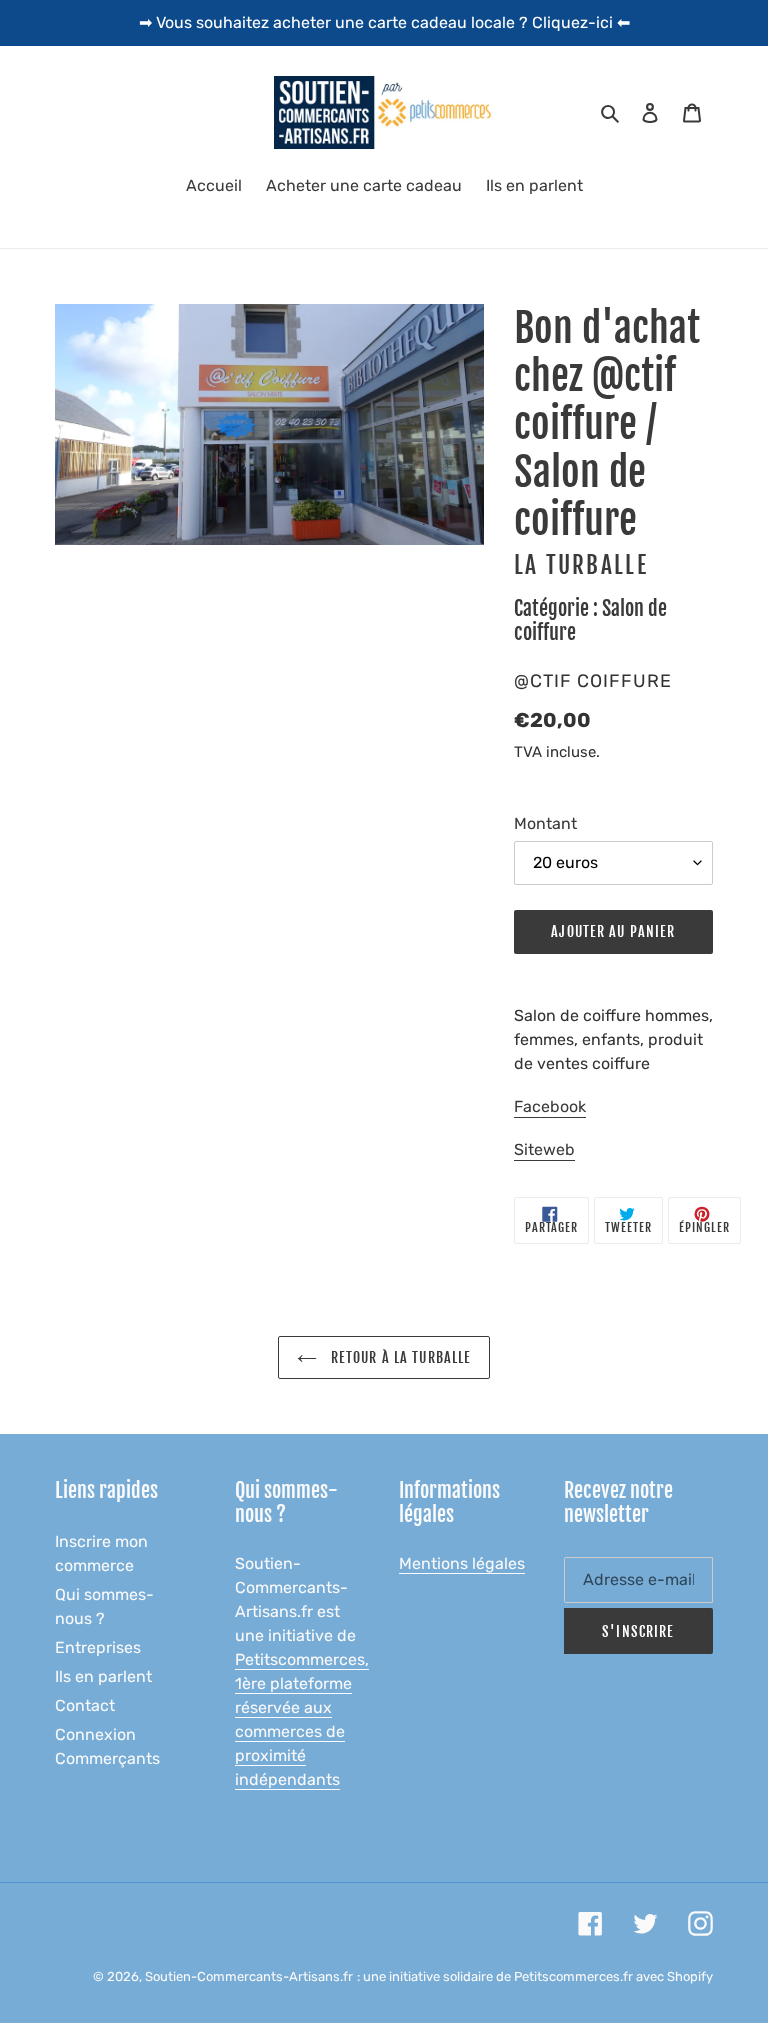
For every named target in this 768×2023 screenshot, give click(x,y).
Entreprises (98, 1647)
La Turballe (581, 565)
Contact (85, 1705)
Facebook (550, 1106)
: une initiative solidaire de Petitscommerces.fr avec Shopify (535, 1976)
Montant (545, 823)
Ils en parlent (103, 1676)
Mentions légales (462, 1563)
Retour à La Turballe (399, 1357)
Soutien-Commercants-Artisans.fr (249, 1976)
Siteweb (544, 1149)
